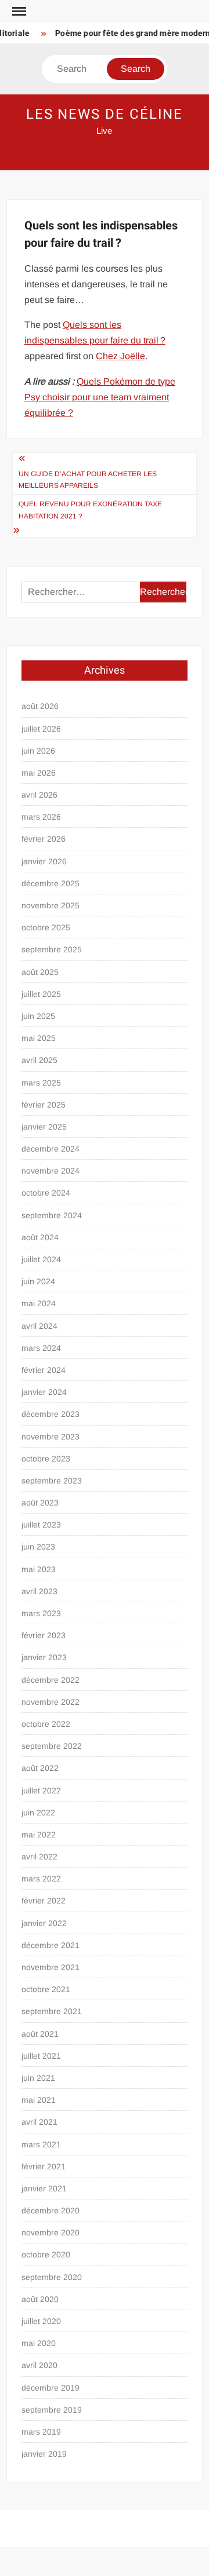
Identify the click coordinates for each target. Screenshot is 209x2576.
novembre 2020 (51, 2232)
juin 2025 (38, 1016)
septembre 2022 (52, 1746)
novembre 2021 (51, 1967)
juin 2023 (38, 1547)
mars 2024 (41, 1348)
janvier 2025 (44, 1127)
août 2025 (40, 972)
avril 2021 (39, 2122)
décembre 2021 (51, 1945)
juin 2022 (38, 1813)
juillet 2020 (41, 2321)
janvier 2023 (44, 1657)
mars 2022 (41, 1879)
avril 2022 (39, 1857)
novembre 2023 (51, 1437)
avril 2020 (39, 2365)
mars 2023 (41, 1613)
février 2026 (44, 839)
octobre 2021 (46, 1989)
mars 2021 (41, 2144)
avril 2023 (39, 1591)
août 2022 (40, 1768)
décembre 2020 (51, 2210)
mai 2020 (39, 2343)
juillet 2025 (41, 994)
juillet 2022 (41, 1791)
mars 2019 (41, 2432)
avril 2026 (39, 795)
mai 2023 (39, 1569)
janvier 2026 (44, 861)
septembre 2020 (52, 2277)
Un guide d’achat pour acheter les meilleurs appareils (88, 480)
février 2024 (44, 1370)
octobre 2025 (46, 927)
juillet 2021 (41, 2056)
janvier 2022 (44, 1923)
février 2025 (44, 1105)
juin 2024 (38, 1281)
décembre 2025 (51, 883)
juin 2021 (38, 2078)
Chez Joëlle (120, 356)
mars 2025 (41, 1083)
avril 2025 (39, 1060)
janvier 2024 (44, 1392)
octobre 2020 (46, 2255)
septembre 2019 (52, 2410)
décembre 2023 (51, 1414)
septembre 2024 (52, 1215)
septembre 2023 (52, 1481)
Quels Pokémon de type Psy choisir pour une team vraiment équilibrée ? (100, 397)
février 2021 (44, 2166)
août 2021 (40, 2034)
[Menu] (18, 12)
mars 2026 (41, 817)
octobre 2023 (46, 1459)
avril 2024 (39, 1326)
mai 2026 (39, 773)
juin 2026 (38, 751)
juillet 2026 (41, 729)
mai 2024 (39, 1303)
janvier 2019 (44, 2454)
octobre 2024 (46, 1193)
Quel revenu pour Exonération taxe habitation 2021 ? (90, 510)
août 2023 (40, 1503)
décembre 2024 (51, 1149)
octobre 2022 (46, 1724)
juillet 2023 (41, 1525)
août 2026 (40, 706)
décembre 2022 (51, 1680)
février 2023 (44, 1635)
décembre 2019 (51, 2388)
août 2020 (40, 2299)
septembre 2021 (52, 2011)
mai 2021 (39, 2100)
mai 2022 (39, 1835)
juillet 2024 (41, 1259)
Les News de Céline (105, 114)
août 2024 (40, 1237)
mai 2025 (39, 1038)
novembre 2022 (51, 1702)
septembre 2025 (52, 949)
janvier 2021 (44, 2188)
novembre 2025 (51, 905)
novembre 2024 (51, 1171)
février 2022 (44, 1901)
